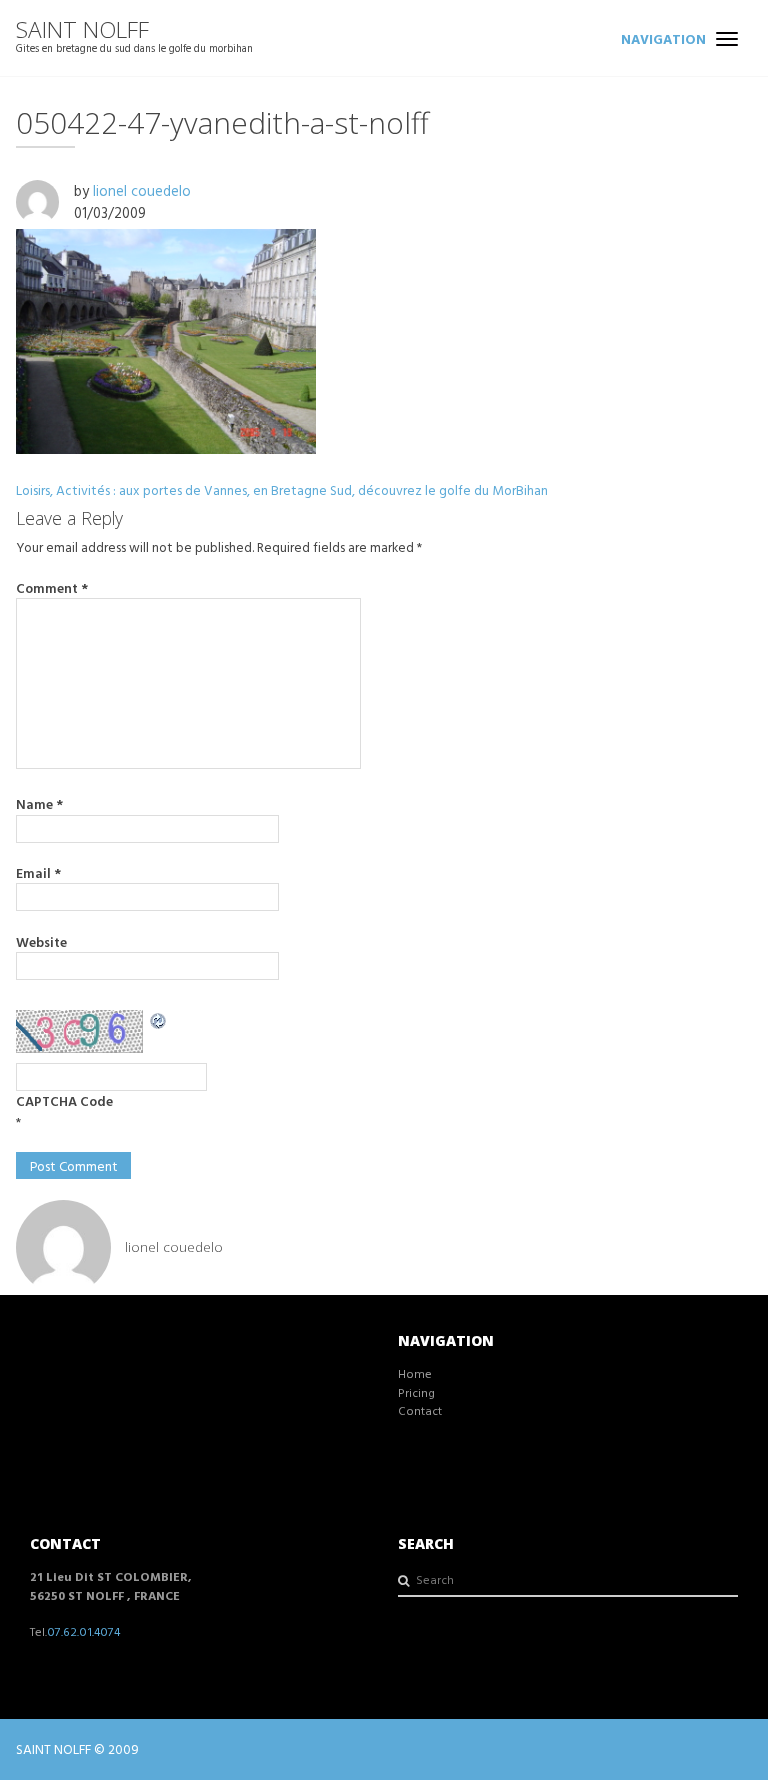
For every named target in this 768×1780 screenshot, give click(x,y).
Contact (420, 1410)
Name (39, 804)
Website (41, 942)
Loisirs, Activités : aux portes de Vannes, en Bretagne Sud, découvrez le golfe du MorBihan (282, 490)
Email (38, 873)
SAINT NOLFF (82, 29)
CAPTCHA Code (64, 1101)
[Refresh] (159, 1020)
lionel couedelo (142, 190)
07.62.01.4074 (83, 1631)
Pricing (416, 1392)
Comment (52, 588)
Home (415, 1373)
